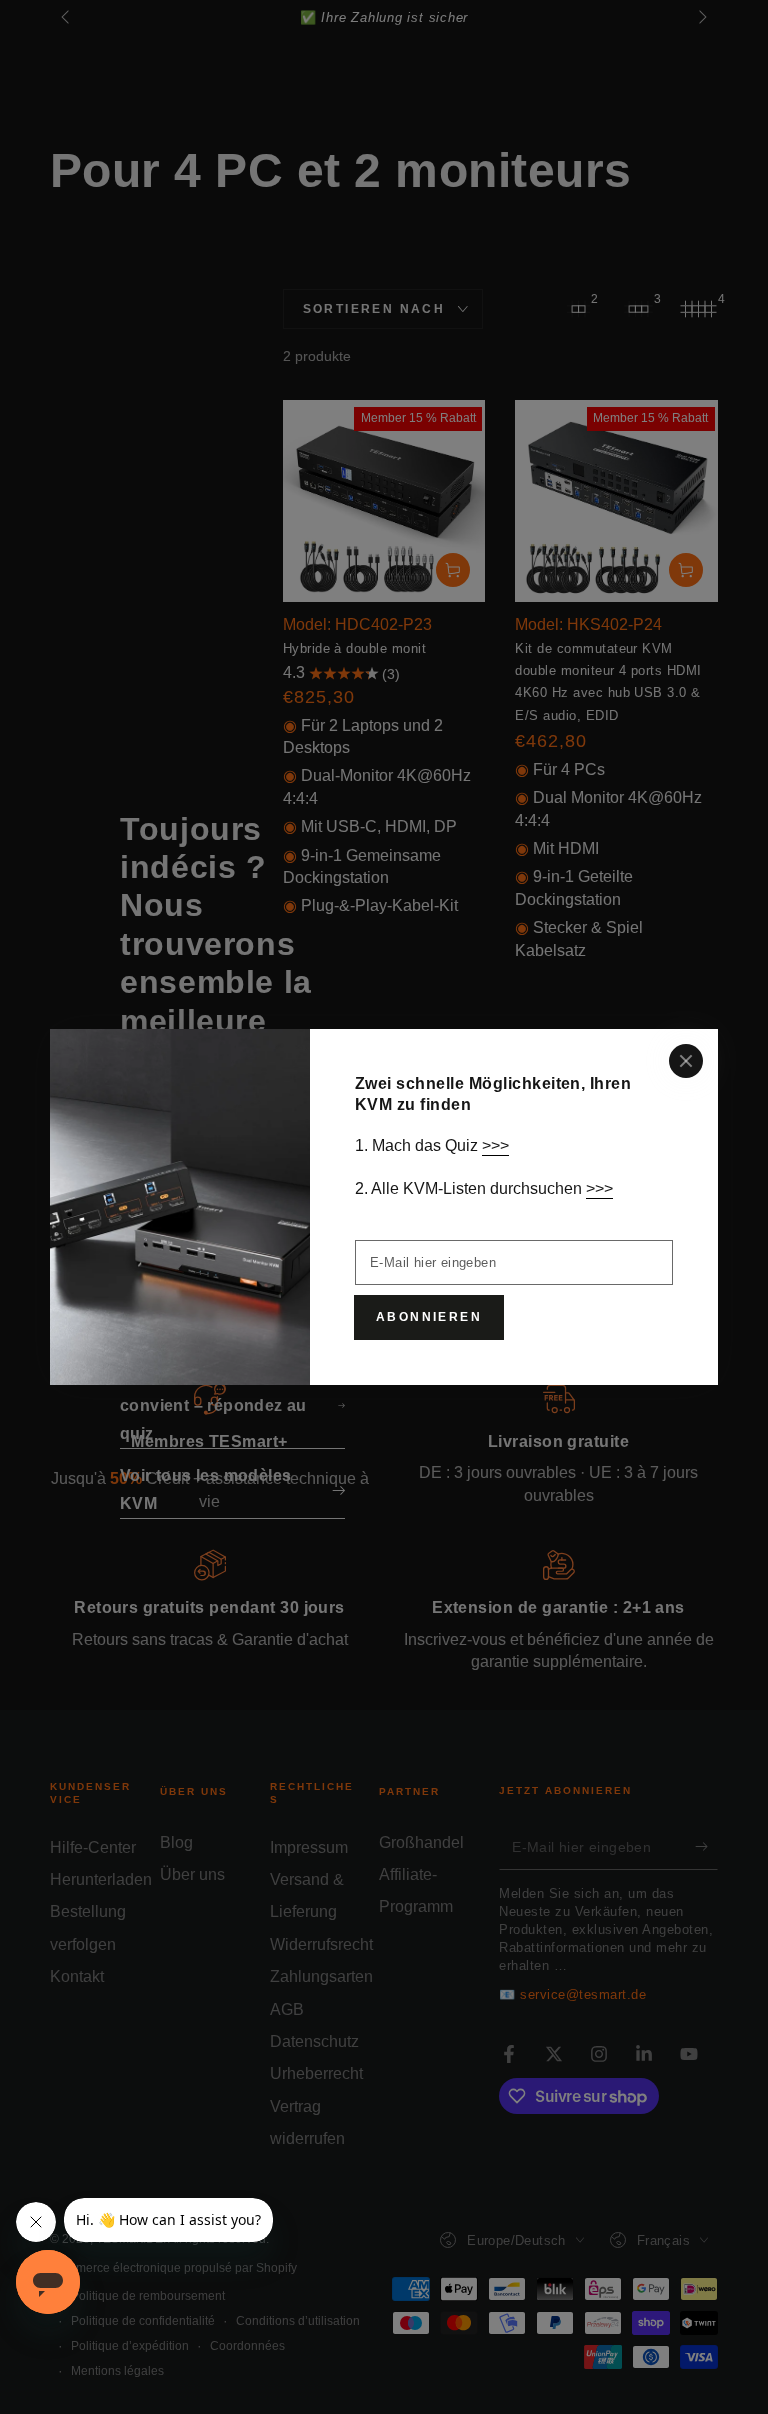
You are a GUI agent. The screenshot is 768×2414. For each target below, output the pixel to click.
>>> (495, 1145)
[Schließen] (686, 1061)
